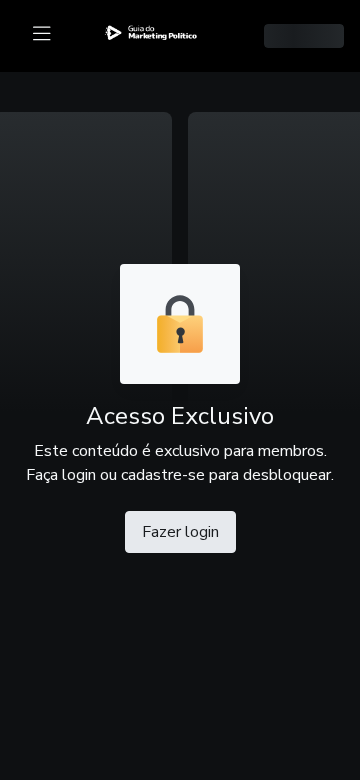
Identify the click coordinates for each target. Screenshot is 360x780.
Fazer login (180, 532)
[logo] (162, 32)
